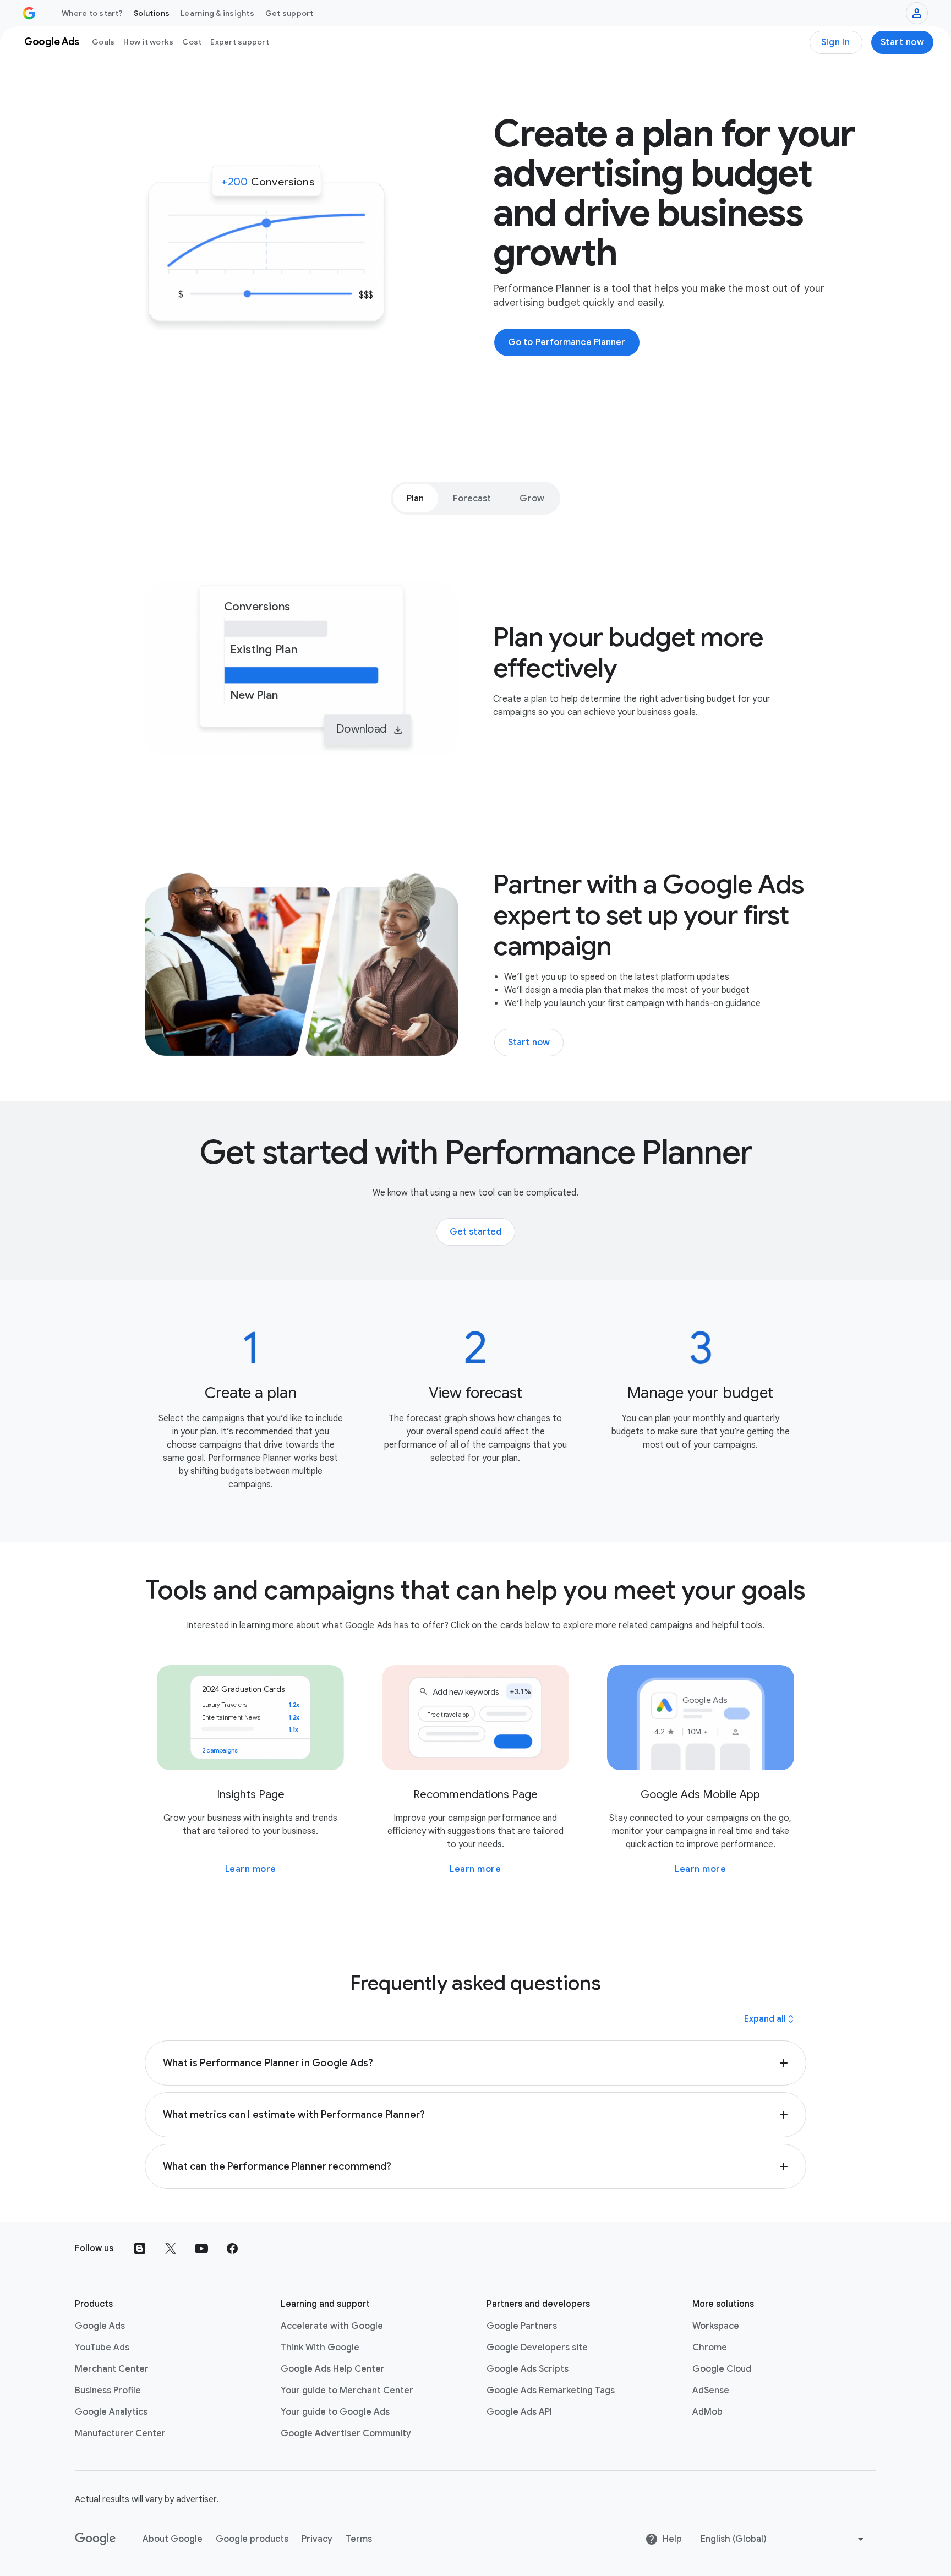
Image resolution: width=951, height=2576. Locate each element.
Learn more (251, 1869)
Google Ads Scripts (528, 2369)
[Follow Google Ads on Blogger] (140, 2248)
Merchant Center (112, 2369)
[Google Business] (29, 13)
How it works (148, 42)
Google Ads (100, 2326)
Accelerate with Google (332, 2326)
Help (672, 2539)
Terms (359, 2539)
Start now (903, 42)
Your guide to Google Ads (335, 2412)
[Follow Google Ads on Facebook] (232, 2248)
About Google (173, 2539)
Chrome (710, 2348)
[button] (476, 2063)
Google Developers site (537, 2348)
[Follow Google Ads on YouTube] (201, 2248)
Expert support (240, 42)
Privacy (317, 2539)
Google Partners (522, 2326)
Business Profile (108, 2391)
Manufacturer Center (120, 2433)
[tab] (415, 498)
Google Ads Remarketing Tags (551, 2391)
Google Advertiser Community (346, 2433)
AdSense (711, 2391)
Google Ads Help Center (333, 2369)
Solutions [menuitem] (152, 13)
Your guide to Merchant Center (347, 2391)
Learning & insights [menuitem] (217, 13)
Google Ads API (519, 2412)
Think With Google (320, 2348)
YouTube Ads (102, 2348)
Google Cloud (722, 2369)
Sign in (836, 42)
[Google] (95, 2539)
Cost (192, 42)
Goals (103, 42)
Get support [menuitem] (289, 13)
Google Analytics (111, 2412)
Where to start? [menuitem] (92, 13)
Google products (252, 2539)
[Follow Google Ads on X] (171, 2248)
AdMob (707, 2412)
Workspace (716, 2326)
